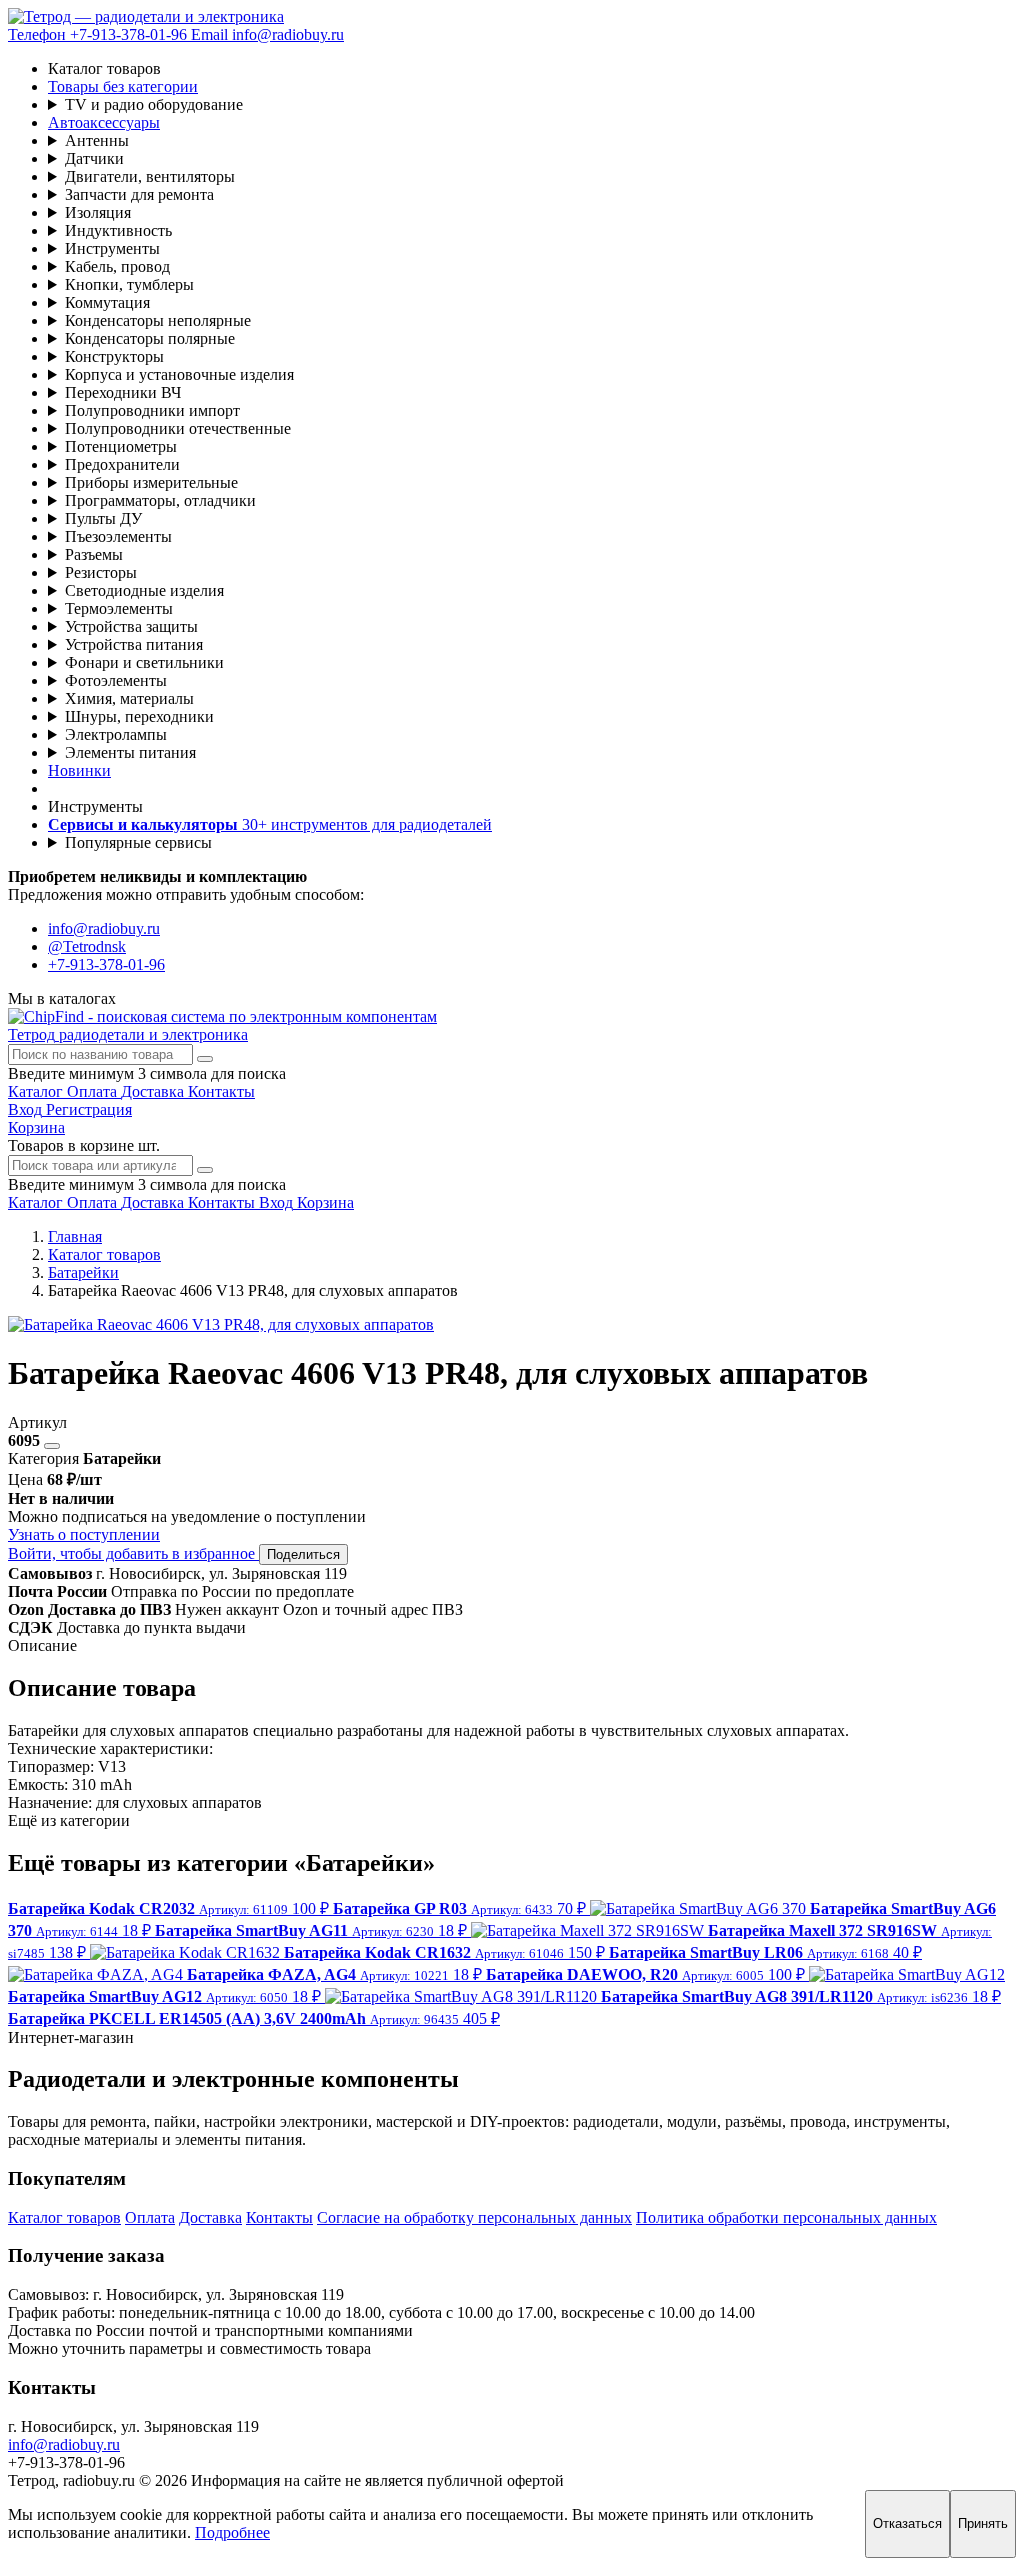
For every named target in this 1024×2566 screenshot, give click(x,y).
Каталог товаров (64, 2217)
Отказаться (907, 2523)
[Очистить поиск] (205, 1059)
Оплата (150, 2217)
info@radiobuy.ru (104, 928)
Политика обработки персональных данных (786, 2217)
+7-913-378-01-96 (106, 964)
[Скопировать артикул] (52, 1446)
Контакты (279, 2217)
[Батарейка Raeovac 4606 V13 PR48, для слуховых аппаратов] (221, 1324)
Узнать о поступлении (84, 1534)
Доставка (210, 2217)
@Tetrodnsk (87, 946)
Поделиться (303, 1554)
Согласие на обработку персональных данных (474, 2217)
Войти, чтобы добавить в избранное (133, 1553)
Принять (983, 2523)
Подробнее (232, 2532)
